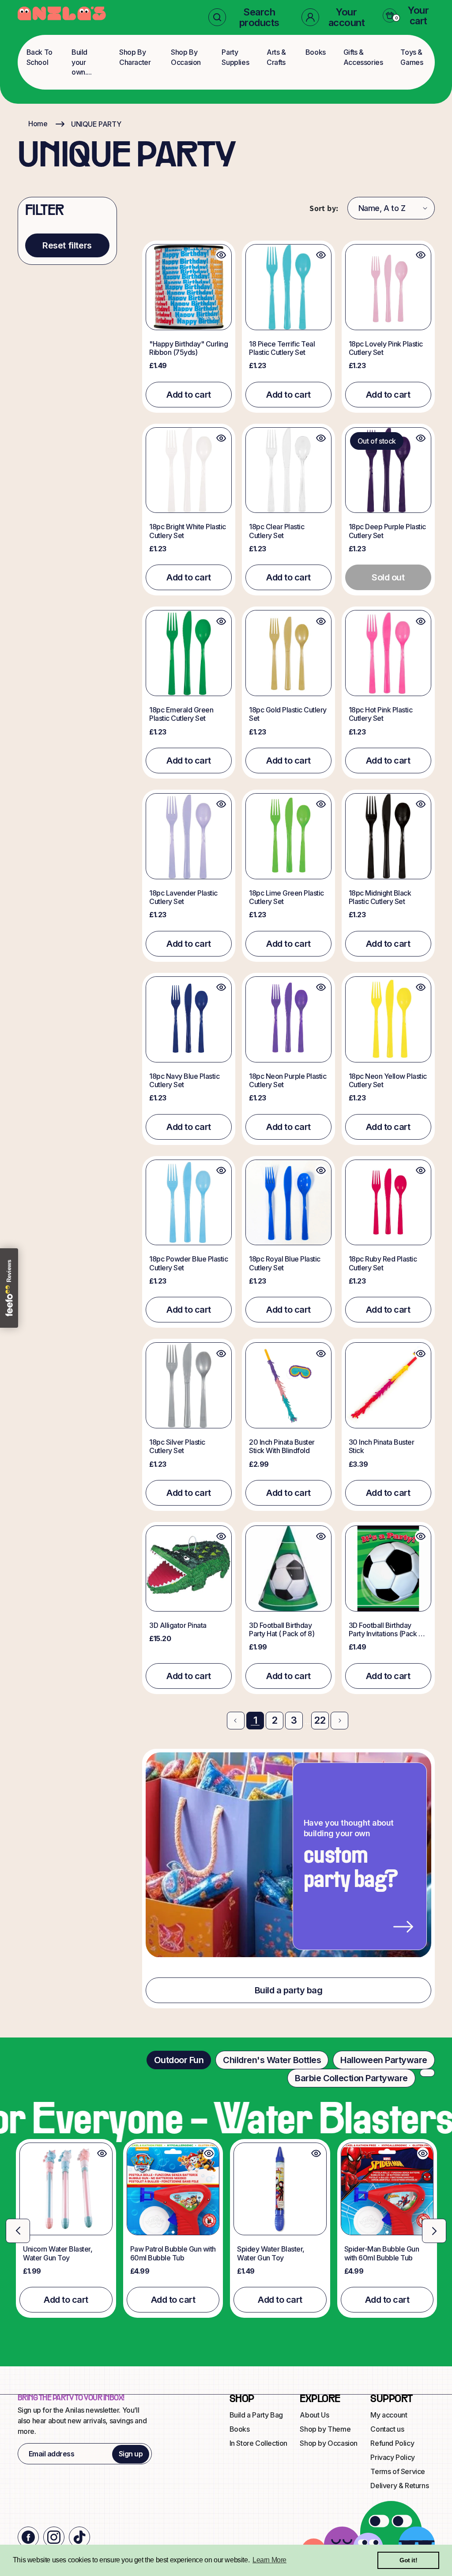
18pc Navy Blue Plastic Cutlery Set (184, 1081)
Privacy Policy (392, 2457)
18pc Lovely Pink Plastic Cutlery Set (386, 348)
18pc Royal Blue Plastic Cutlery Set (285, 1263)
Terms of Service (398, 2471)
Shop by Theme (325, 2429)
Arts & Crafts (276, 57)
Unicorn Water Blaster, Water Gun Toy (58, 2253)
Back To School (40, 57)
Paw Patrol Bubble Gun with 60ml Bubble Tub (173, 2253)
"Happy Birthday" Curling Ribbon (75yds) (188, 348)
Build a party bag (289, 1990)
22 (320, 1720)
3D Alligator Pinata (178, 1625)
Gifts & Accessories (363, 57)
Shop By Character (135, 57)
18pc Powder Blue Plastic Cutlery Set (188, 1263)
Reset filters (67, 245)
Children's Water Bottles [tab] (272, 2060)
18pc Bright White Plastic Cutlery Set (188, 531)
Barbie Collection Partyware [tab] (351, 2078)
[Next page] (339, 1721)
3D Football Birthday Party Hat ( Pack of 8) (282, 1630)
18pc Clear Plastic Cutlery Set (277, 531)
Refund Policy (392, 2443)
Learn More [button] (269, 2560)
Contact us (387, 2429)
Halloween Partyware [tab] (384, 2060)
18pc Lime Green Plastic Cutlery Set (286, 897)
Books (316, 52)
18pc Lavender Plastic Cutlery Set (183, 897)
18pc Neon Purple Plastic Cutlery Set (288, 1081)
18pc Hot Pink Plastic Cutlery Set (381, 714)
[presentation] (18, 2231)
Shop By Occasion (186, 57)
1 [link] (255, 1720)
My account (389, 2415)
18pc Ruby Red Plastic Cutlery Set (383, 1263)
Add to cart (189, 395)
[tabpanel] (226, 2229)
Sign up (131, 2454)
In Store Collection (258, 2443)
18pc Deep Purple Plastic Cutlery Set (387, 531)
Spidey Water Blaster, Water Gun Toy (271, 2253)
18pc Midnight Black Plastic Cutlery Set (380, 897)
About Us (314, 2415)
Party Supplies (235, 57)
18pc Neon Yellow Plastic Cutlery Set (388, 1081)
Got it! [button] (408, 2560)
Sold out (388, 577)
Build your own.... (81, 62)
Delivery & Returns (399, 2486)
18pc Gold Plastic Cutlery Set (288, 714)
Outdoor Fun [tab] (179, 2060)
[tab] (427, 2073)
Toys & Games (412, 57)
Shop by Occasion (329, 2443)
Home (38, 124)
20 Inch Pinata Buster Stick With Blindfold (282, 1446)
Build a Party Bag (256, 2415)
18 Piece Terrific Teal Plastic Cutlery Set (282, 348)
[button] (248, 17)
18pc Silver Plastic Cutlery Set (177, 1446)
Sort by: (324, 208)
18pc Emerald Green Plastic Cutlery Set (181, 714)
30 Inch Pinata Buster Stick (382, 1446)
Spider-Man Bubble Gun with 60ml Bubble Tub (382, 2253)
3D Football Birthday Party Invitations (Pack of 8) (387, 1630)
